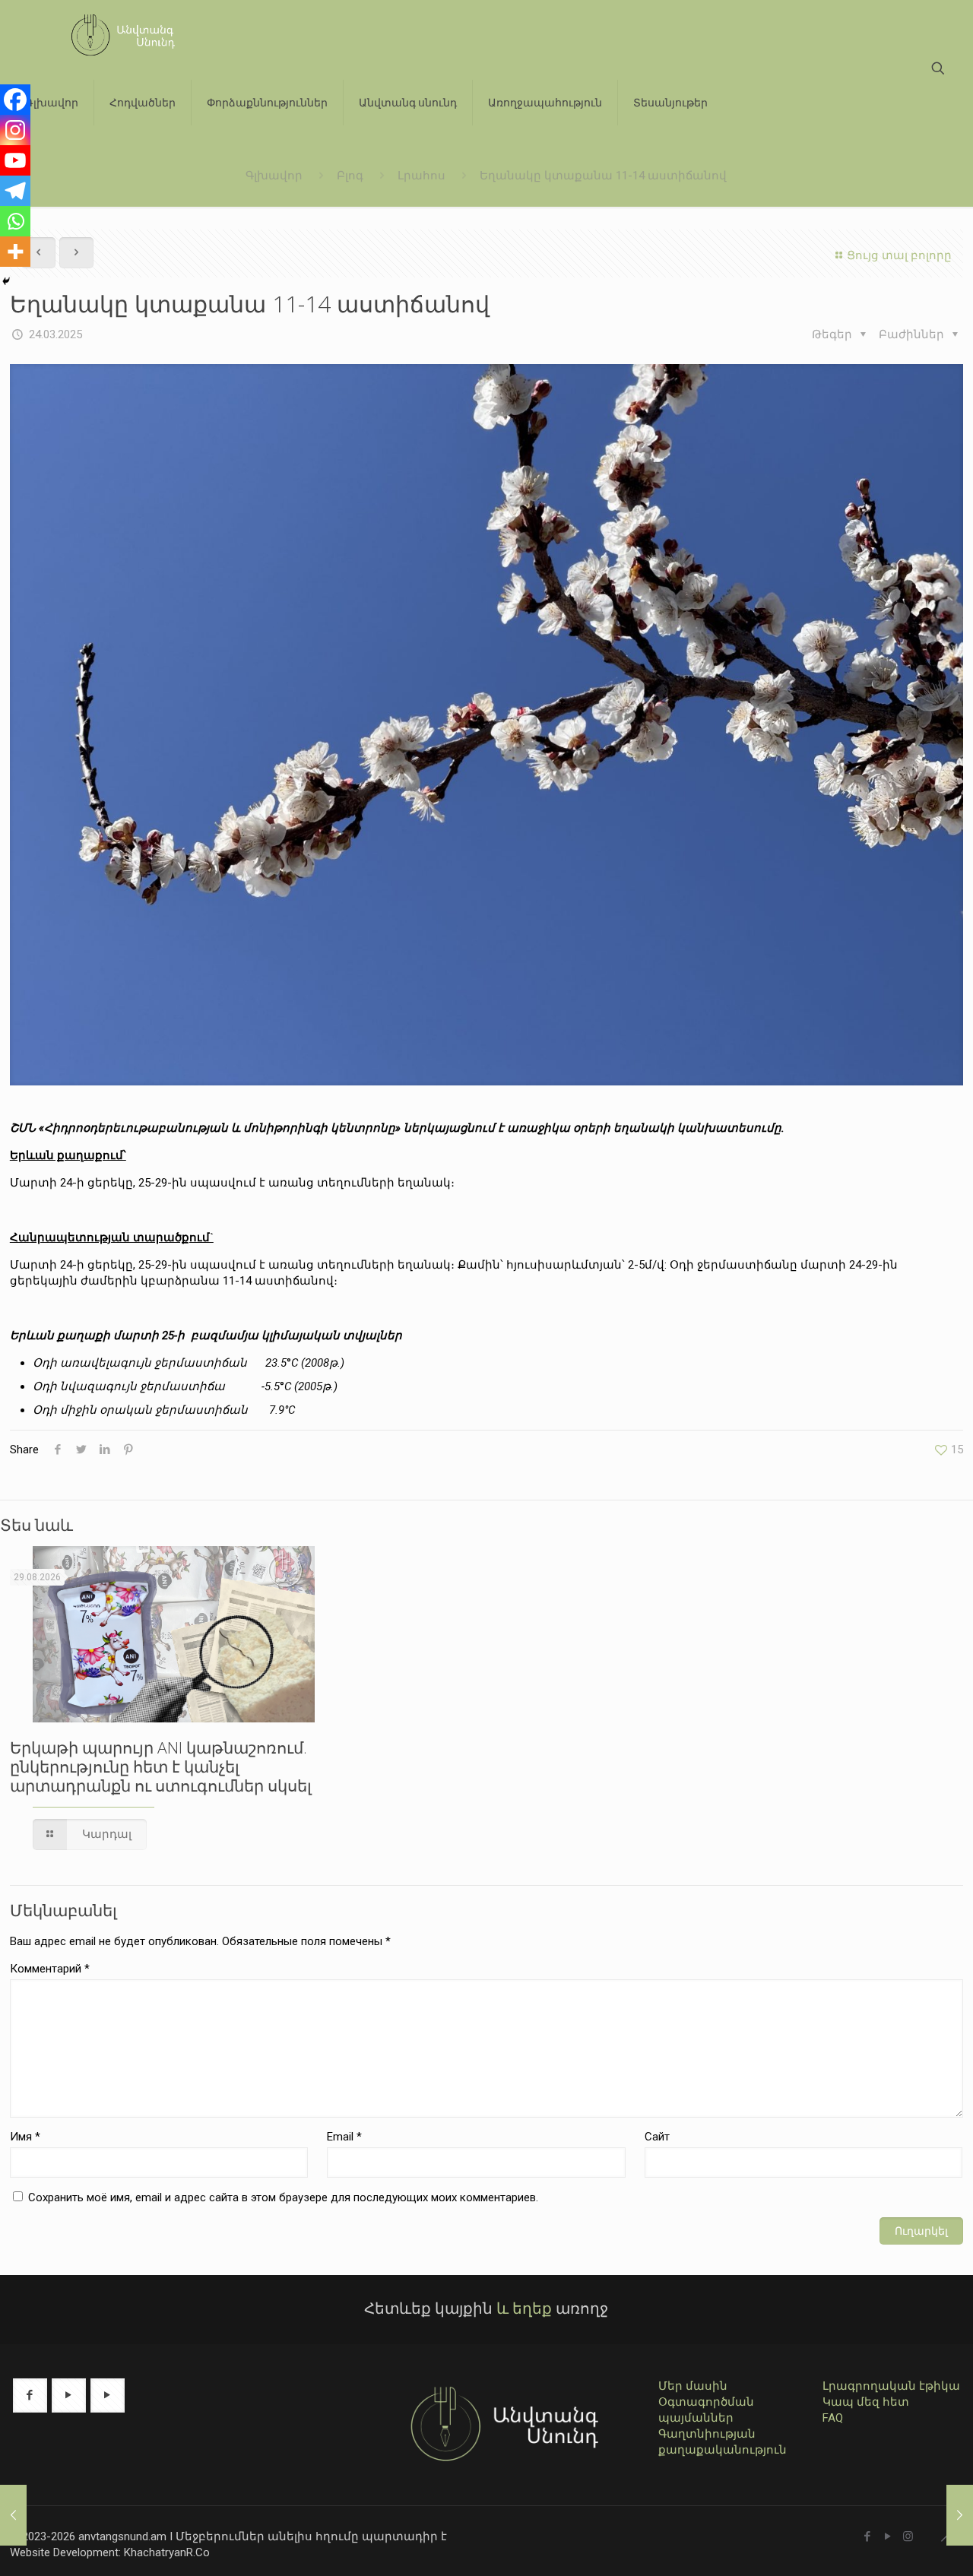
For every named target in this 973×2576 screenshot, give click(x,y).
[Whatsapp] (15, 221)
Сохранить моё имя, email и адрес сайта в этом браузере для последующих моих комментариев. (283, 2197)
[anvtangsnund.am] (117, 34)
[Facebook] (15, 100)
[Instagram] (15, 130)
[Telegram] (15, 191)
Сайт (657, 2137)
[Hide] (6, 281)
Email (344, 2137)
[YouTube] (887, 2536)
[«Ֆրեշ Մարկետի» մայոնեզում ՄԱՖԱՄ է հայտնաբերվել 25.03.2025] (960, 2515)
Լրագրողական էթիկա (891, 2386)
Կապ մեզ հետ (866, 2402)
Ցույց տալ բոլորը (899, 255)
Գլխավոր (274, 176)
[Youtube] (15, 160)
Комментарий (50, 1969)
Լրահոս (422, 176)
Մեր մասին (693, 2386)
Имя (25, 2137)
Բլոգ (350, 176)
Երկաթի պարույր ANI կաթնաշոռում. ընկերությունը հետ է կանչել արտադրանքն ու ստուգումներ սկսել (161, 1766)
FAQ (833, 2418)
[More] (15, 252)
